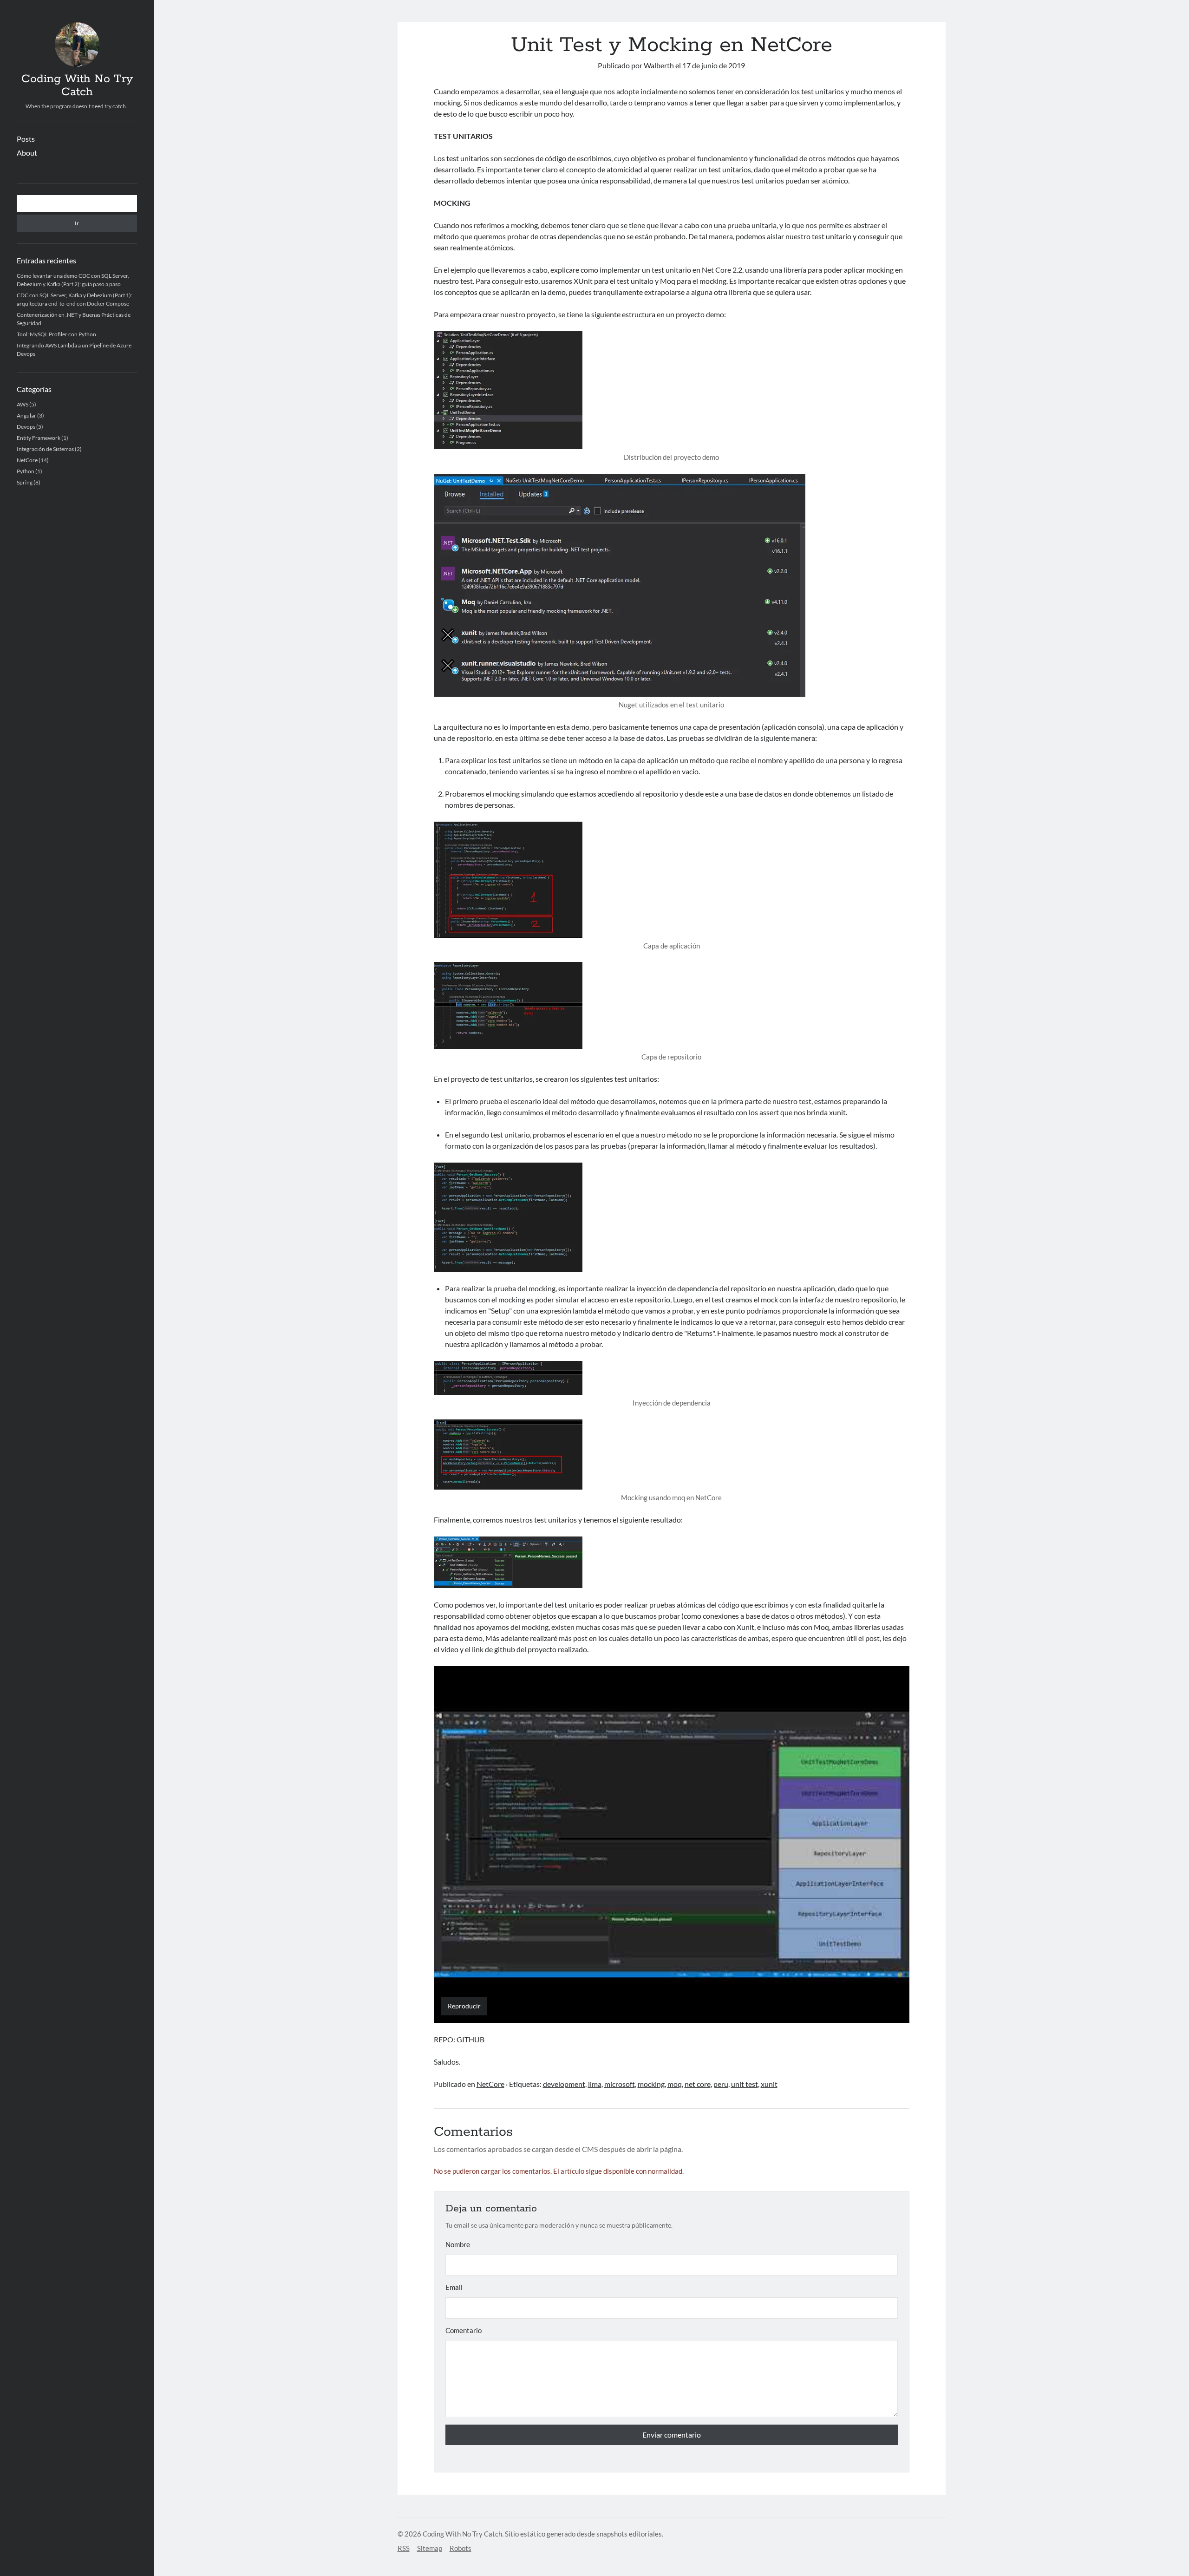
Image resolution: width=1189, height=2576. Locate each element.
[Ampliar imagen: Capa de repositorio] (672, 1005)
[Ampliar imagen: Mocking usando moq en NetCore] (672, 1455)
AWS (23, 404)
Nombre (458, 2244)
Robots (461, 2548)
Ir (77, 223)
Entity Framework (39, 438)
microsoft (620, 2084)
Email (454, 2287)
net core (698, 2084)
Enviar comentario (672, 2435)
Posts (26, 139)
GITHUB (470, 2039)
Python (26, 471)
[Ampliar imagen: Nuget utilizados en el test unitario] (672, 585)
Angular (26, 415)
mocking (651, 2084)
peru (721, 2084)
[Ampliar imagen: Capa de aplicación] (672, 880)
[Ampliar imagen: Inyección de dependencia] (672, 1378)
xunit (769, 2084)
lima (595, 2084)
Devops (26, 427)
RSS (404, 2548)
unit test (745, 2084)
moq (675, 2084)
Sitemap (430, 2548)
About (27, 153)
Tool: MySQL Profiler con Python (56, 334)
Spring (25, 482)
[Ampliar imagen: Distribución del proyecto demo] (672, 390)
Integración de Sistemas (45, 449)
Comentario (464, 2330)
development (564, 2084)
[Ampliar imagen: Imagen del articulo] (672, 1217)
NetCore (27, 460)
